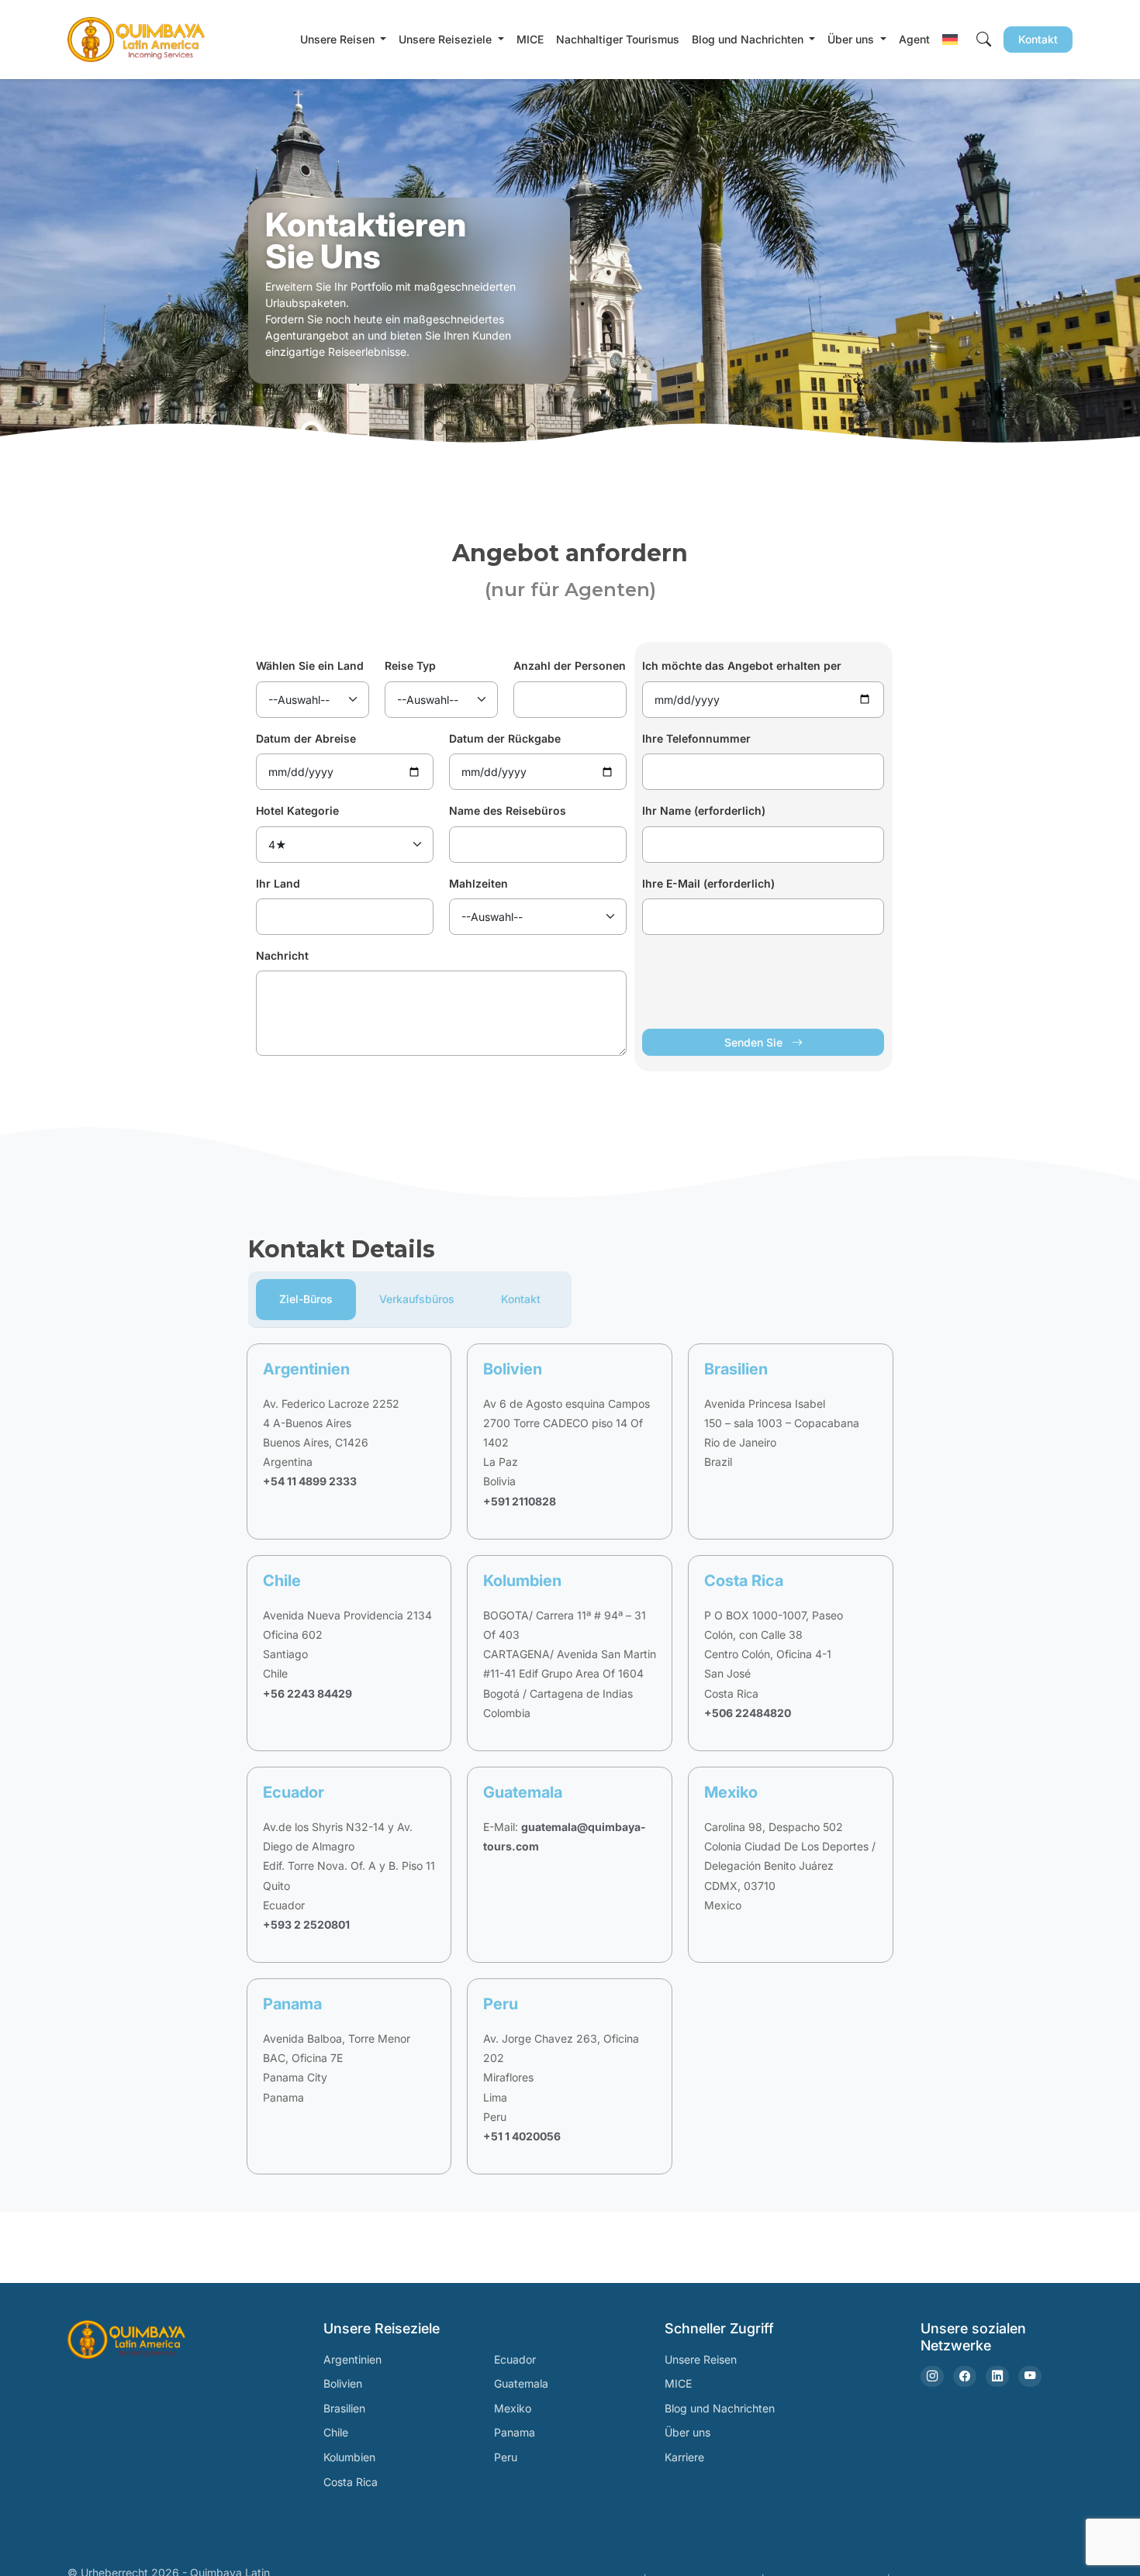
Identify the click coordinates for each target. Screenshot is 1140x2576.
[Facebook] (965, 2376)
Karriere (684, 2457)
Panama (515, 2432)
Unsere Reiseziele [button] (447, 39)
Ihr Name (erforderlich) (704, 810)
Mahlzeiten (478, 883)
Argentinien (352, 2359)
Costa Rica (351, 2482)
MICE (530, 39)
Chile (336, 2432)
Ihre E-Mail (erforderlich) (708, 883)
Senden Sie (755, 1042)
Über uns (687, 2432)
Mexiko (513, 2408)
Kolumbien (349, 2457)
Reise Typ (410, 666)
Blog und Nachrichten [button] (749, 39)
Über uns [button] (852, 39)
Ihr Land (278, 883)
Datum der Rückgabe (505, 738)
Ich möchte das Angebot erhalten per (742, 666)
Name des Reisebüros (508, 810)
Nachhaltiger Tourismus (618, 39)
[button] (950, 39)
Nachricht (282, 955)
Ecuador (515, 2359)
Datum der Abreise (306, 738)
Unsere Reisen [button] (339, 39)
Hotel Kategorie (297, 810)
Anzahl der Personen (570, 666)
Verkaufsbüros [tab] (417, 1299)
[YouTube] (1030, 2376)
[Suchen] (984, 39)
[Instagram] (932, 2376)
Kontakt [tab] (521, 1299)
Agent (914, 39)
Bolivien (343, 2383)
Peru (506, 2457)
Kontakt (1038, 39)
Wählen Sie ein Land (310, 666)
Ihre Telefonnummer (696, 738)
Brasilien (344, 2408)
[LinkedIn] (997, 2376)
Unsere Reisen (701, 2359)
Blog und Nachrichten (720, 2408)
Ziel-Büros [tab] (306, 1299)
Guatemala (521, 2383)
